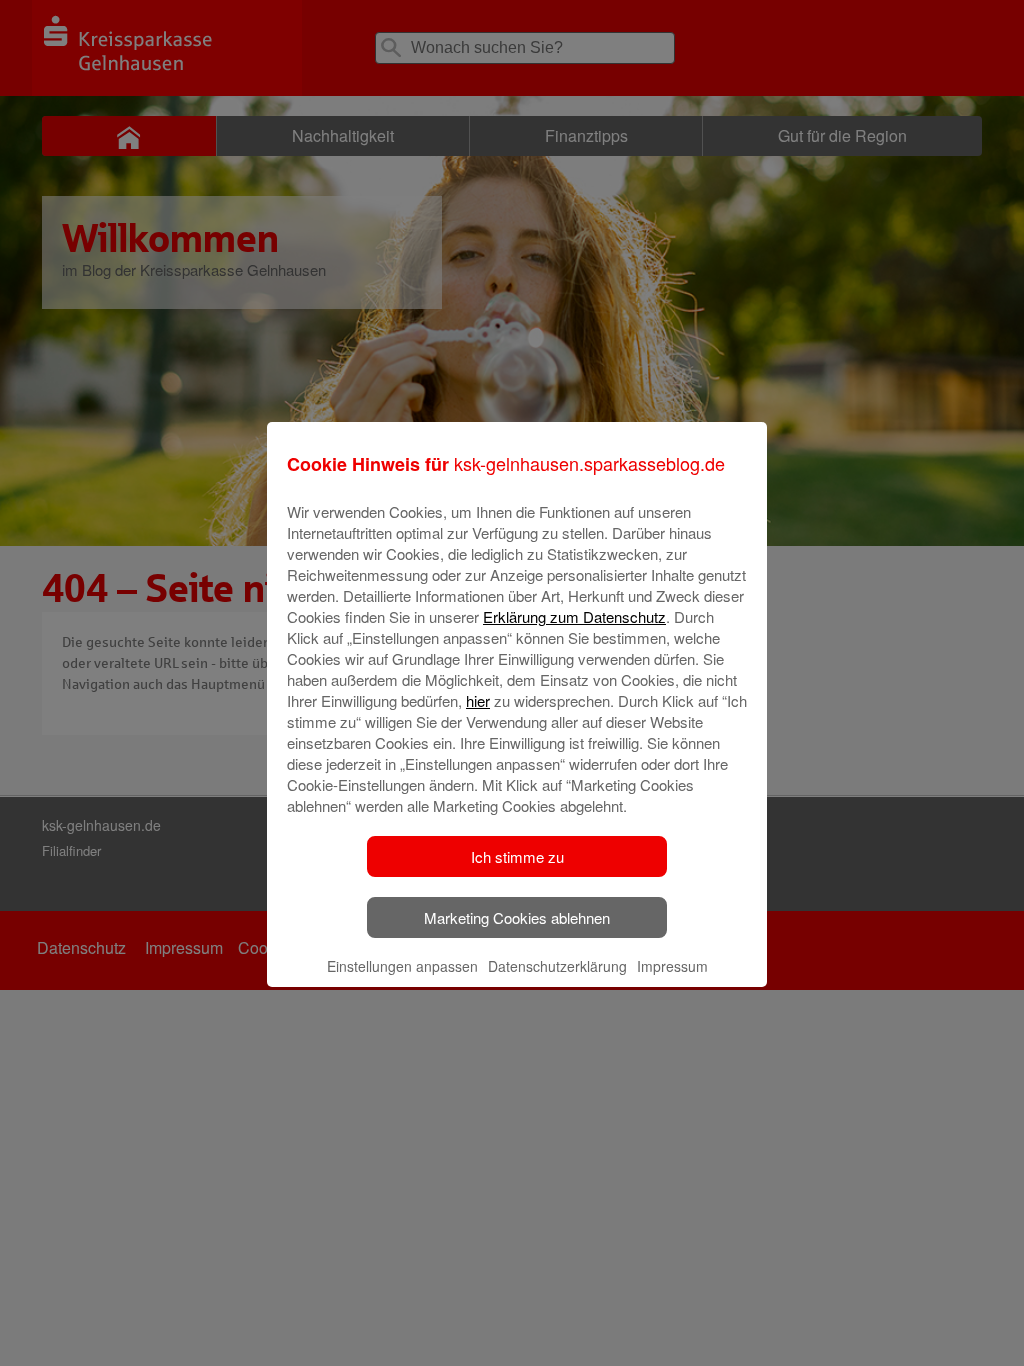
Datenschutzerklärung (557, 966)
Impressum (672, 966)
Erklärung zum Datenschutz (574, 616)
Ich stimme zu (517, 856)
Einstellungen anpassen (402, 966)
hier (478, 700)
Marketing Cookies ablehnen (517, 917)
